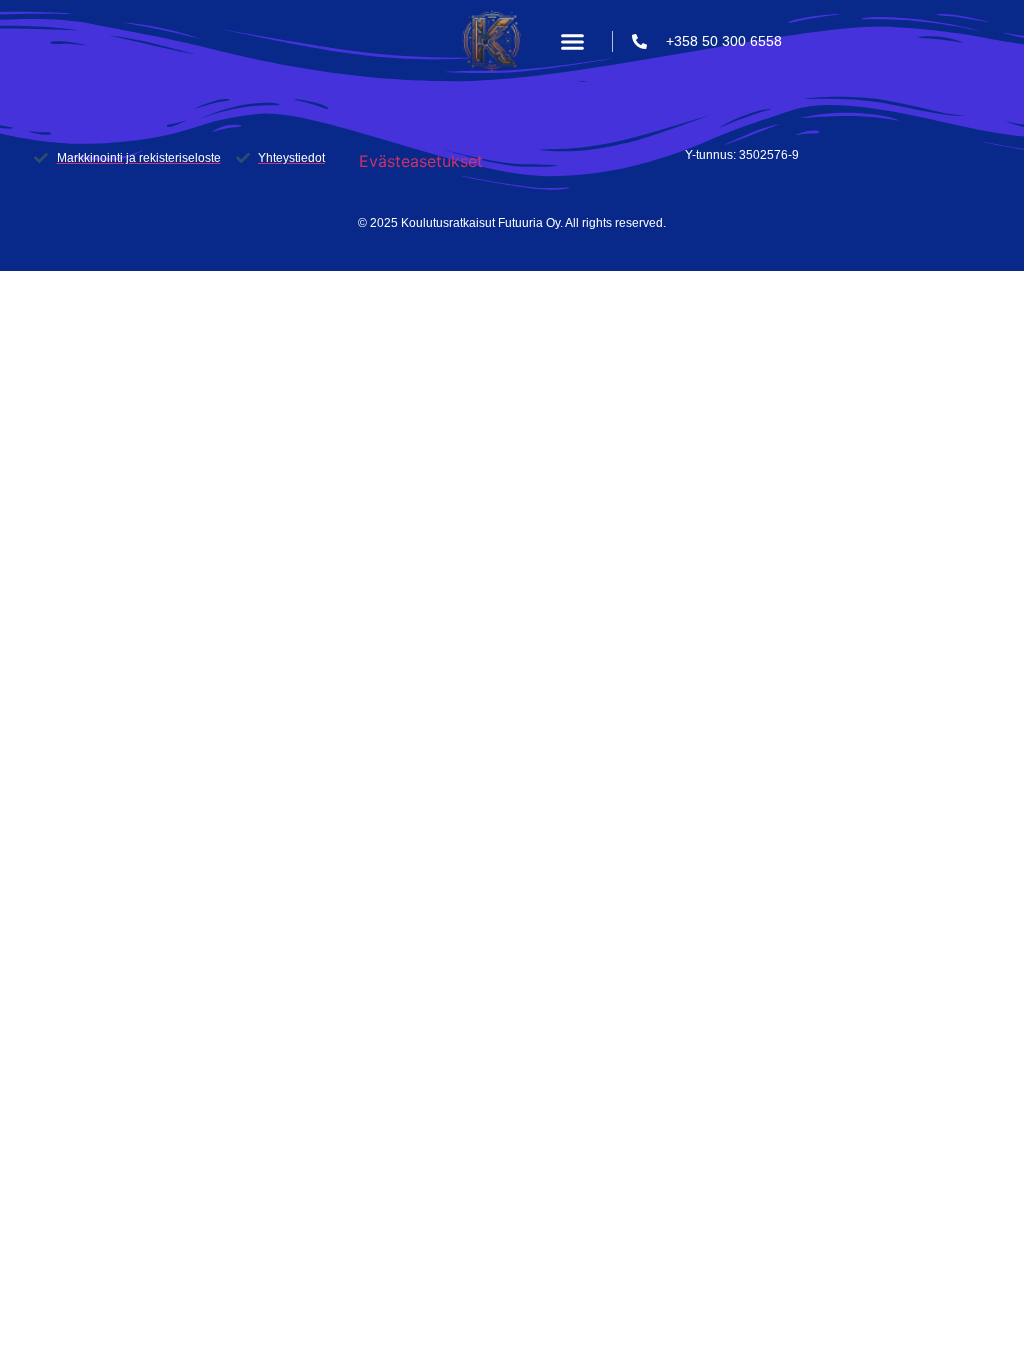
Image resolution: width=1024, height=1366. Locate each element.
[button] (573, 42)
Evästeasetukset (421, 161)
